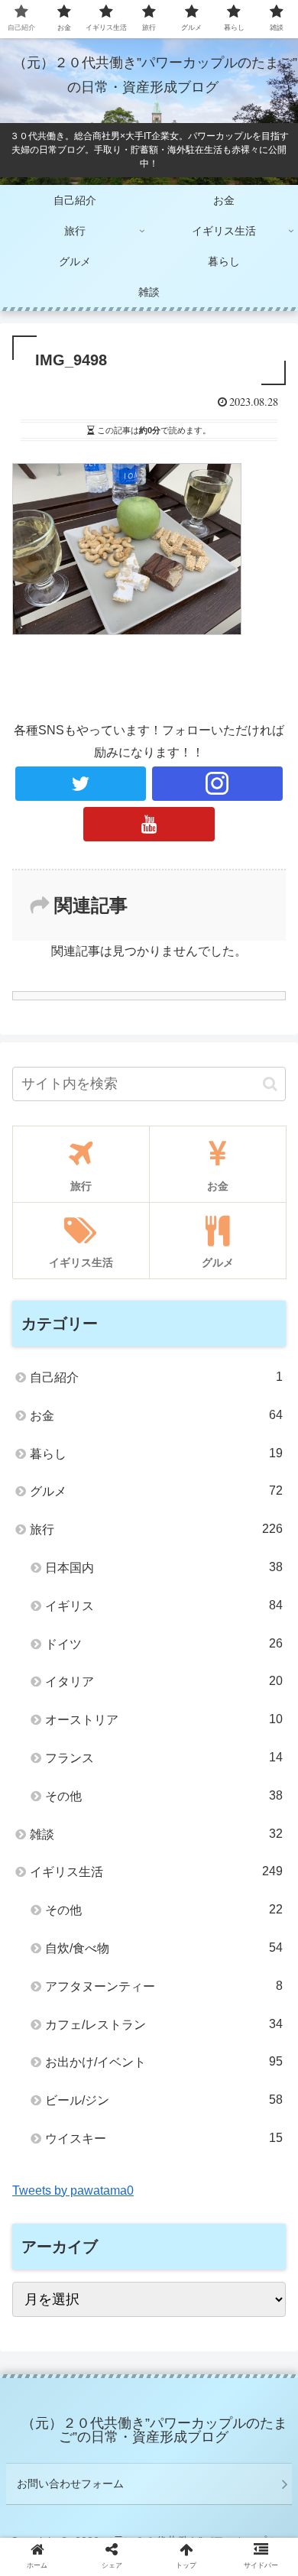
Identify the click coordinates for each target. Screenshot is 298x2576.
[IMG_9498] (183, 2489)
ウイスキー (164, 2138)
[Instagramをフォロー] (218, 784)
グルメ (156, 1491)
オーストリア (164, 1719)
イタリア (164, 1681)
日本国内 (164, 1567)
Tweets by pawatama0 (73, 2190)
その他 (164, 1796)
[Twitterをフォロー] (81, 784)
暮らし (156, 1453)
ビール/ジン (164, 2100)
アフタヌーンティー (164, 1986)
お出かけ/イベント (164, 2062)
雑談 (156, 1834)
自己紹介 (156, 1377)
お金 (156, 1415)
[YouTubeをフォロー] (149, 824)
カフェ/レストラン (164, 2024)
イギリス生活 (156, 1871)
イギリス (164, 1606)
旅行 (156, 1529)
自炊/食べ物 (164, 1948)
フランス (164, 1758)
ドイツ (164, 1644)
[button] (270, 1084)
